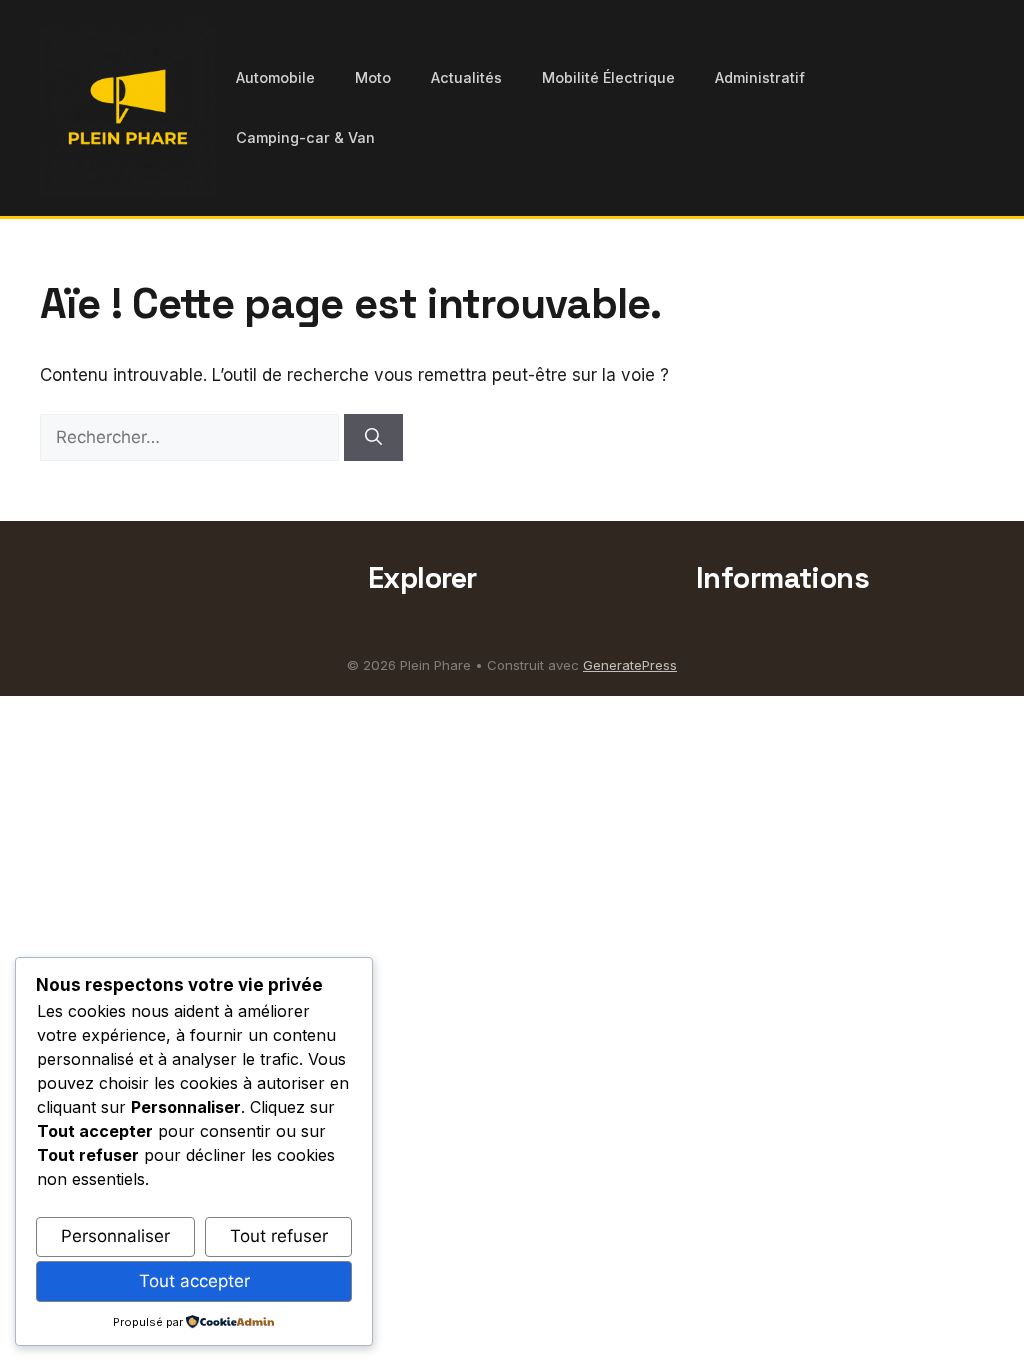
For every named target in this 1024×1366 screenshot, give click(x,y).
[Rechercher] (373, 438)
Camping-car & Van (305, 137)
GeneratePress (630, 665)
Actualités (466, 77)
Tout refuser (279, 1236)
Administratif (760, 77)
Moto (373, 77)
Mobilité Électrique (608, 77)
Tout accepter (194, 1281)
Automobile (275, 77)
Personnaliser (115, 1236)
